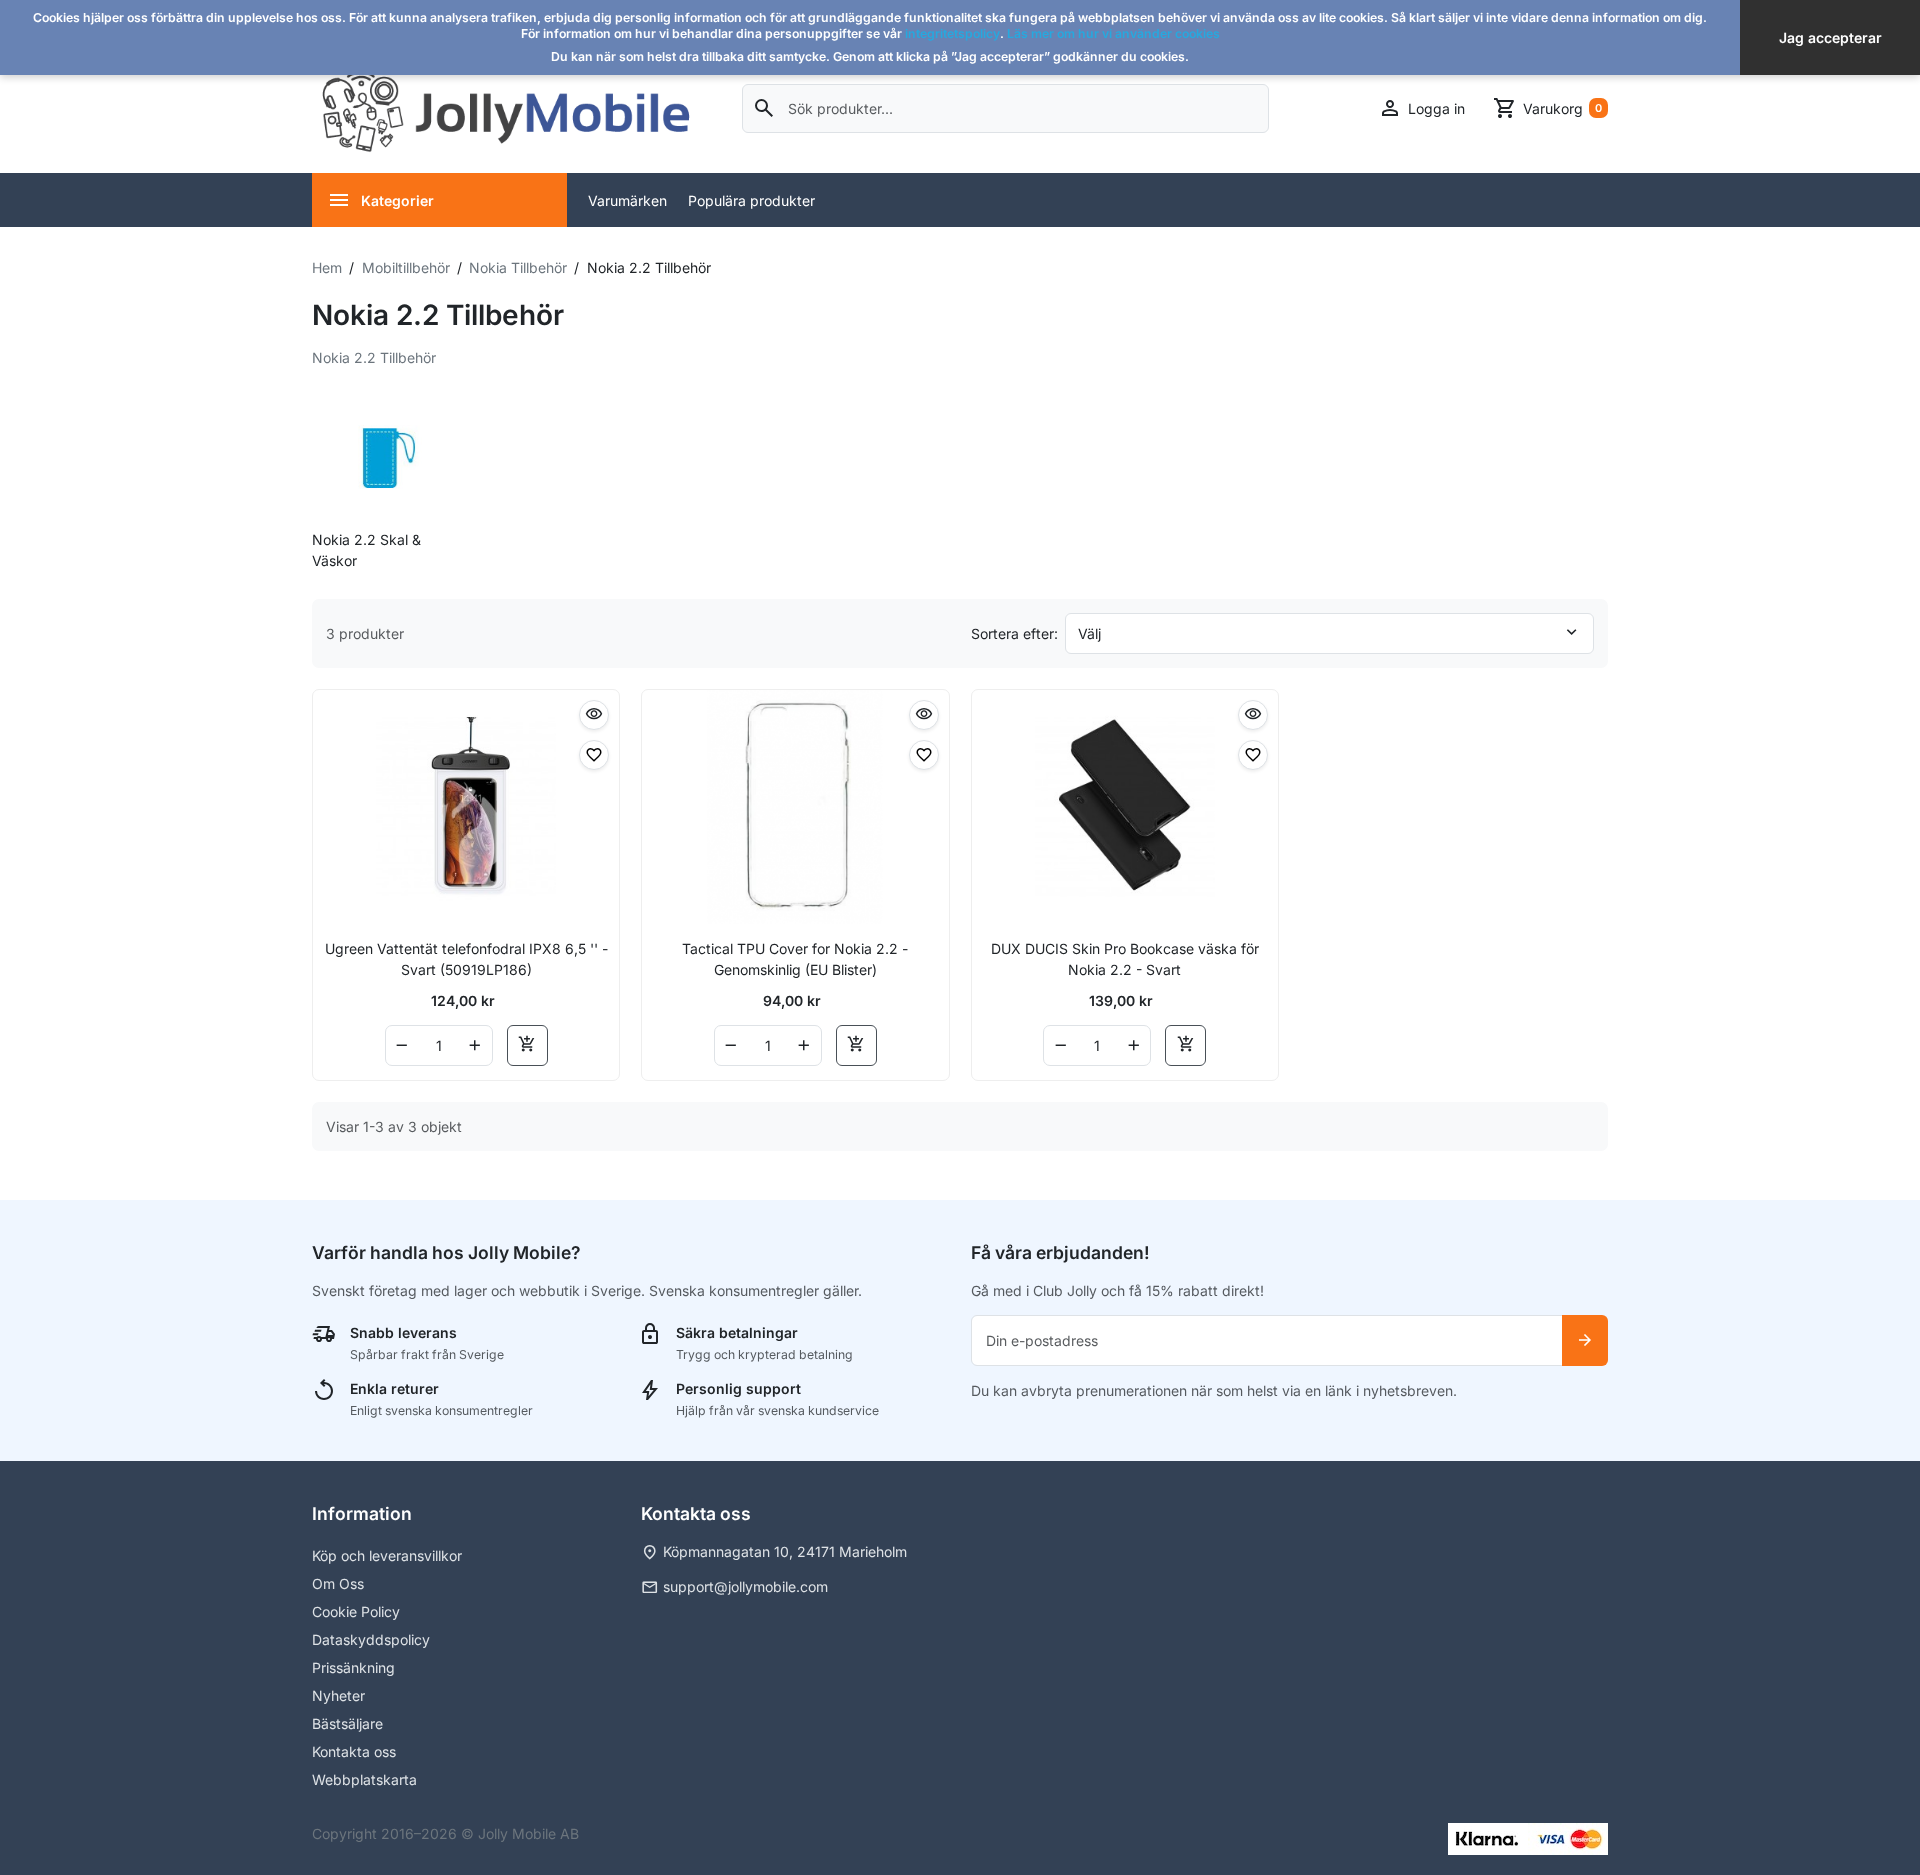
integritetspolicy (952, 33)
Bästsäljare (347, 1723)
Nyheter (338, 1695)
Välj (1089, 633)
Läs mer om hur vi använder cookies (1113, 33)
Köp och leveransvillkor (387, 1555)
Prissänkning (353, 1667)
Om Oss (338, 1583)
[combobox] (1005, 108)
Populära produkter (751, 200)
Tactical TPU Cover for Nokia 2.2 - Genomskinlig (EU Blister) (795, 959)
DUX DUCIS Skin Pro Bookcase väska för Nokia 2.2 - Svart (1125, 959)
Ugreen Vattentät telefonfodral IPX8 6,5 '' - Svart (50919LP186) (466, 959)
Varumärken (627, 200)
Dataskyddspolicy (371, 1639)
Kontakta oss (354, 1751)
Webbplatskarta (364, 1779)
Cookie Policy (356, 1611)
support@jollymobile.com (745, 1586)
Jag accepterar (1830, 37)
